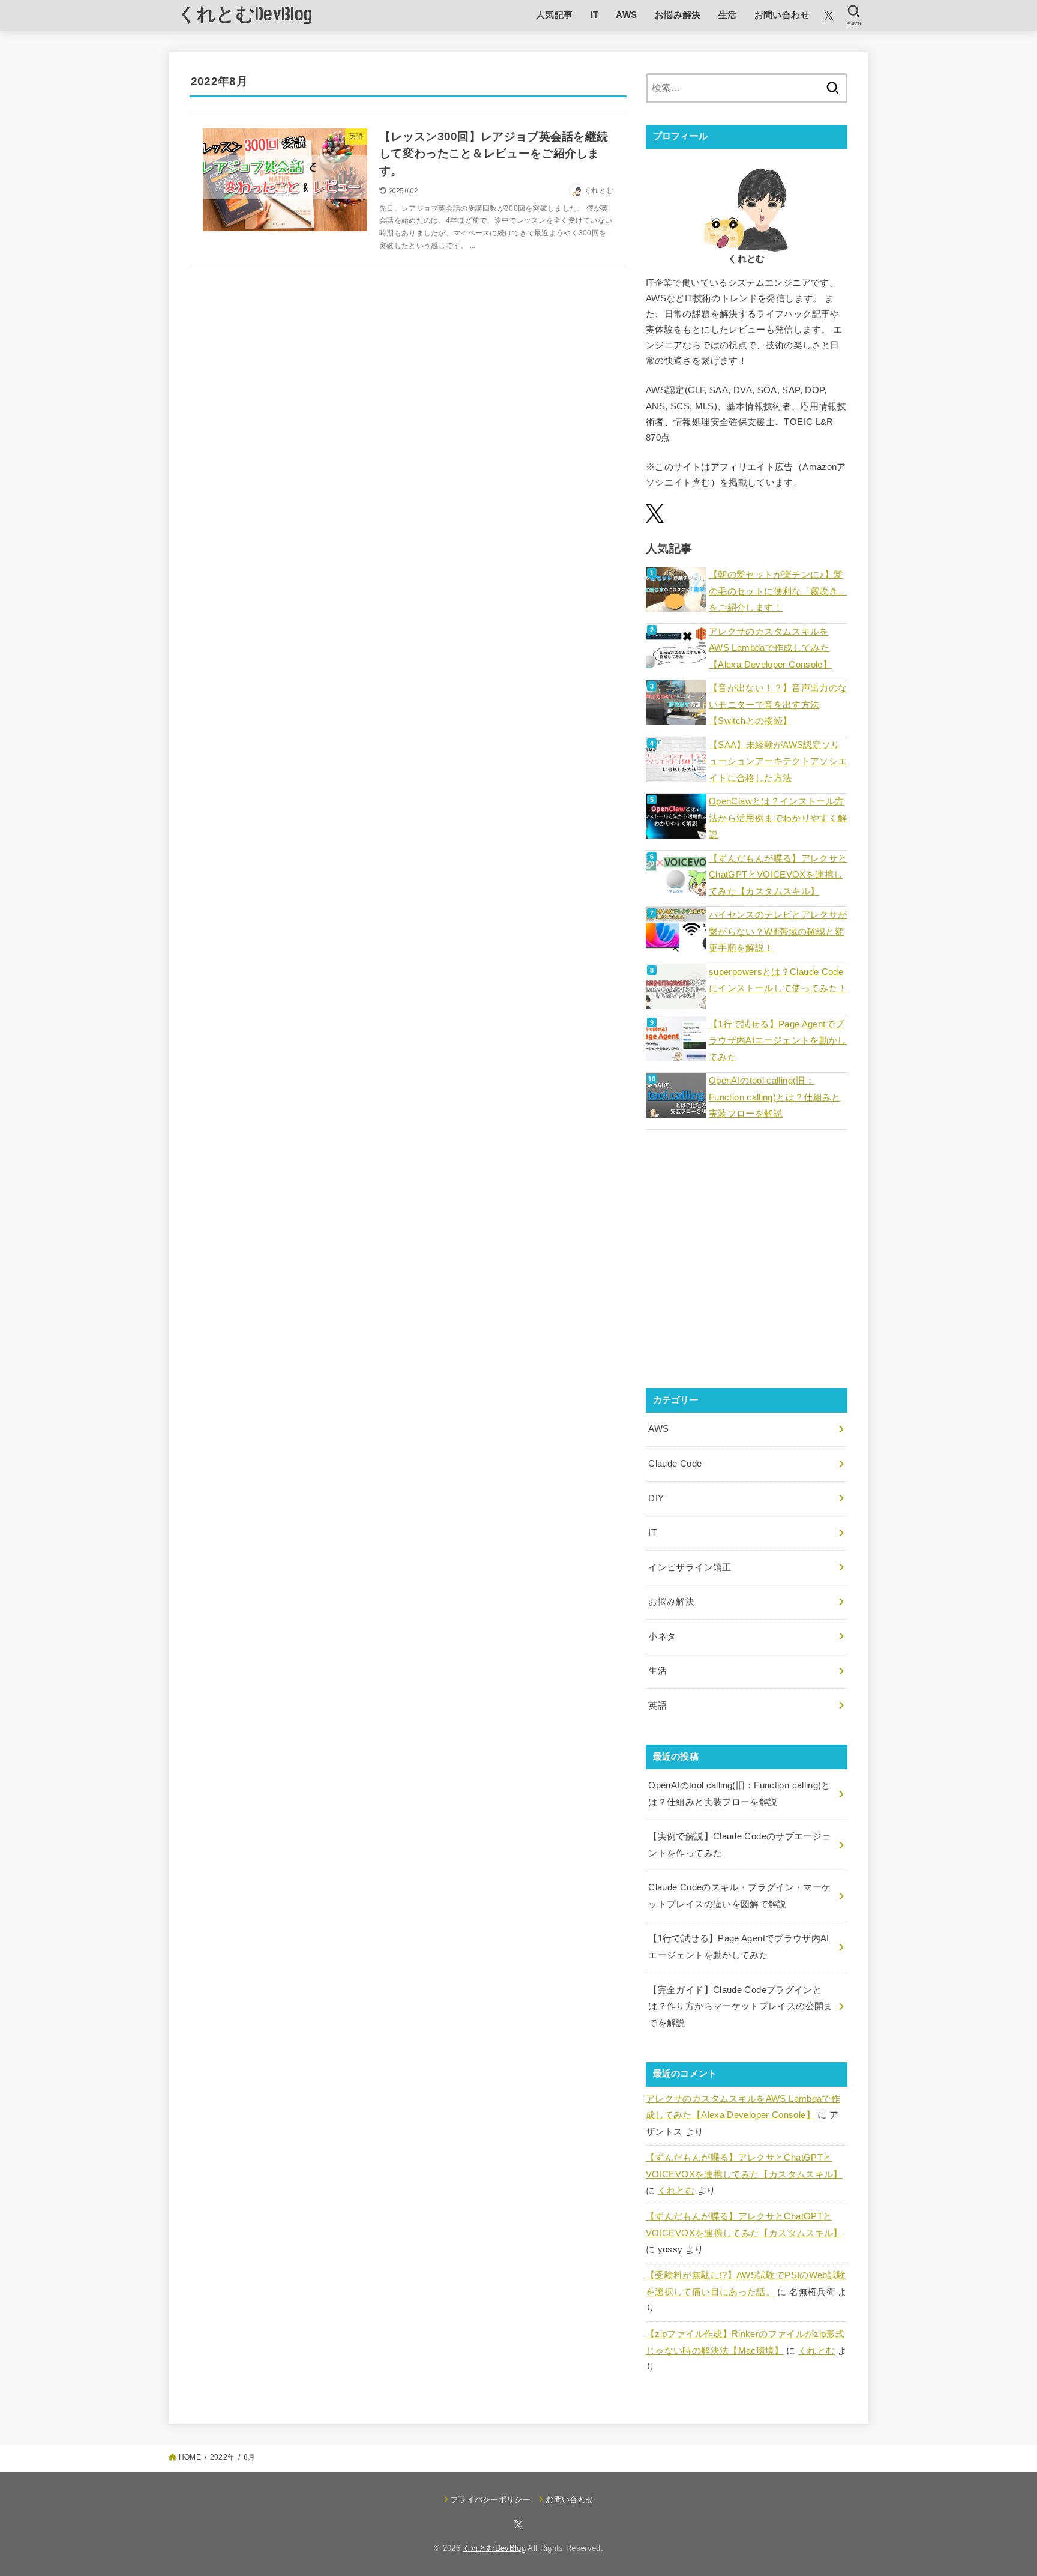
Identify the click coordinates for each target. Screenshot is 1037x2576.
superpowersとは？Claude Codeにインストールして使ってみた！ (778, 980)
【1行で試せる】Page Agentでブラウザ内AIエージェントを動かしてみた (778, 1041)
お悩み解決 (678, 15)
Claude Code (675, 1464)
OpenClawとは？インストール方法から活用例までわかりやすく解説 (778, 818)
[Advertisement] (747, 1267)
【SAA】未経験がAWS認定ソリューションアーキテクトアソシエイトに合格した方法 (778, 762)
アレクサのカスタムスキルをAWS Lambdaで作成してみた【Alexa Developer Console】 (770, 648)
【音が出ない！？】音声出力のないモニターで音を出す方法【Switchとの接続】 (778, 704)
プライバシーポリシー (491, 2499)
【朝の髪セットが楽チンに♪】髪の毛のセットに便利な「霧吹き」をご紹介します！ (778, 591)
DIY (656, 1498)
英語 (657, 1706)
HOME (190, 2457)
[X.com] (829, 16)
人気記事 (555, 15)
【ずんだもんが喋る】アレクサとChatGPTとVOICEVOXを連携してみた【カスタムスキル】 (778, 875)
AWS (626, 15)
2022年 (222, 2457)
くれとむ (676, 2191)
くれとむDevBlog (245, 15)
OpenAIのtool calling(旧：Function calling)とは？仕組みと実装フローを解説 (775, 1097)
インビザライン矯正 (690, 1567)
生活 (728, 15)
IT (595, 15)
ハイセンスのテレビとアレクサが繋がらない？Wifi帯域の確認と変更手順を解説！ (778, 931)
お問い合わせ (782, 15)
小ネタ (662, 1636)
